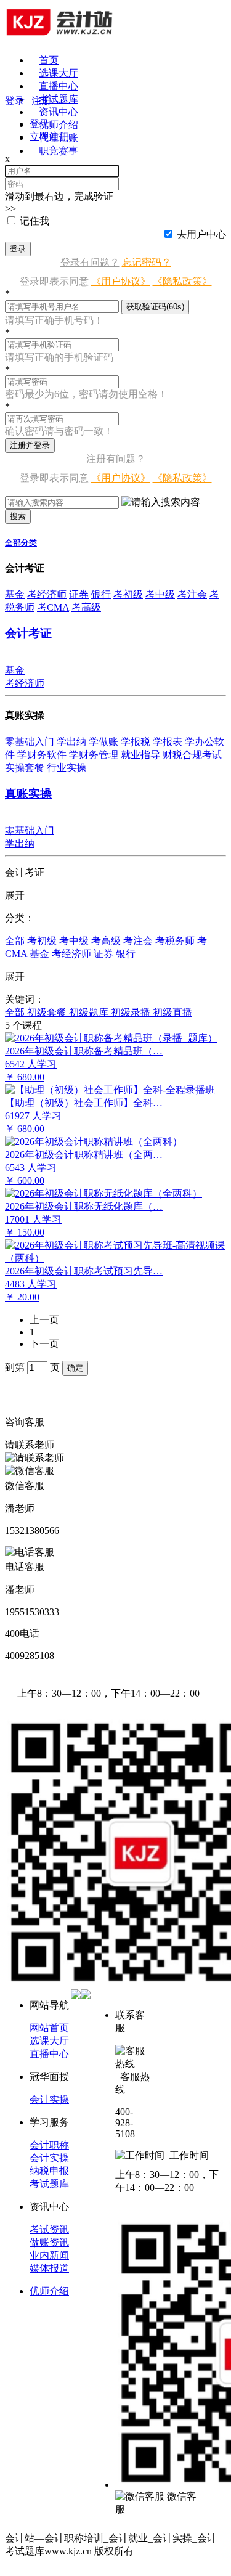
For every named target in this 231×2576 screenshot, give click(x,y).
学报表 (168, 742)
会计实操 (49, 2099)
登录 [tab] (39, 124)
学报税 (136, 742)
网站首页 (49, 2028)
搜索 (18, 516)
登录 (18, 249)
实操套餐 (25, 768)
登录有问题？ (90, 262)
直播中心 (59, 86)
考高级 (86, 607)
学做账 (103, 742)
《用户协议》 (121, 281)
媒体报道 (49, 2268)
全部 (16, 941)
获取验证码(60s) (155, 307)
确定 (75, 1368)
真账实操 (28, 793)
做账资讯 (49, 2242)
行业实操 (67, 768)
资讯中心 (59, 112)
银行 (101, 594)
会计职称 (49, 2145)
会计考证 (28, 633)
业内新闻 (49, 2255)
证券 (79, 594)
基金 (15, 594)
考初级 (128, 594)
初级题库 (90, 1012)
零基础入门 (30, 742)
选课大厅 (59, 73)
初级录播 (132, 1012)
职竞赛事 (59, 151)
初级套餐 (48, 1012)
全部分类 (21, 543)
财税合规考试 (192, 755)
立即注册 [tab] (49, 137)
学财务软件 (42, 755)
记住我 (34, 221)
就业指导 (140, 755)
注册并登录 (30, 445)
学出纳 (71, 742)
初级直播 (172, 1012)
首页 (49, 60)
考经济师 (47, 594)
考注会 (192, 594)
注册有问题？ (116, 459)
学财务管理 (94, 755)
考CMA (53, 607)
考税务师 (176, 941)
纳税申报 (49, 2171)
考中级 (160, 594)
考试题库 (59, 99)
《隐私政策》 (182, 281)
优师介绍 (59, 125)
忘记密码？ (147, 262)
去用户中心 (201, 234)
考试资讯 (49, 2229)
